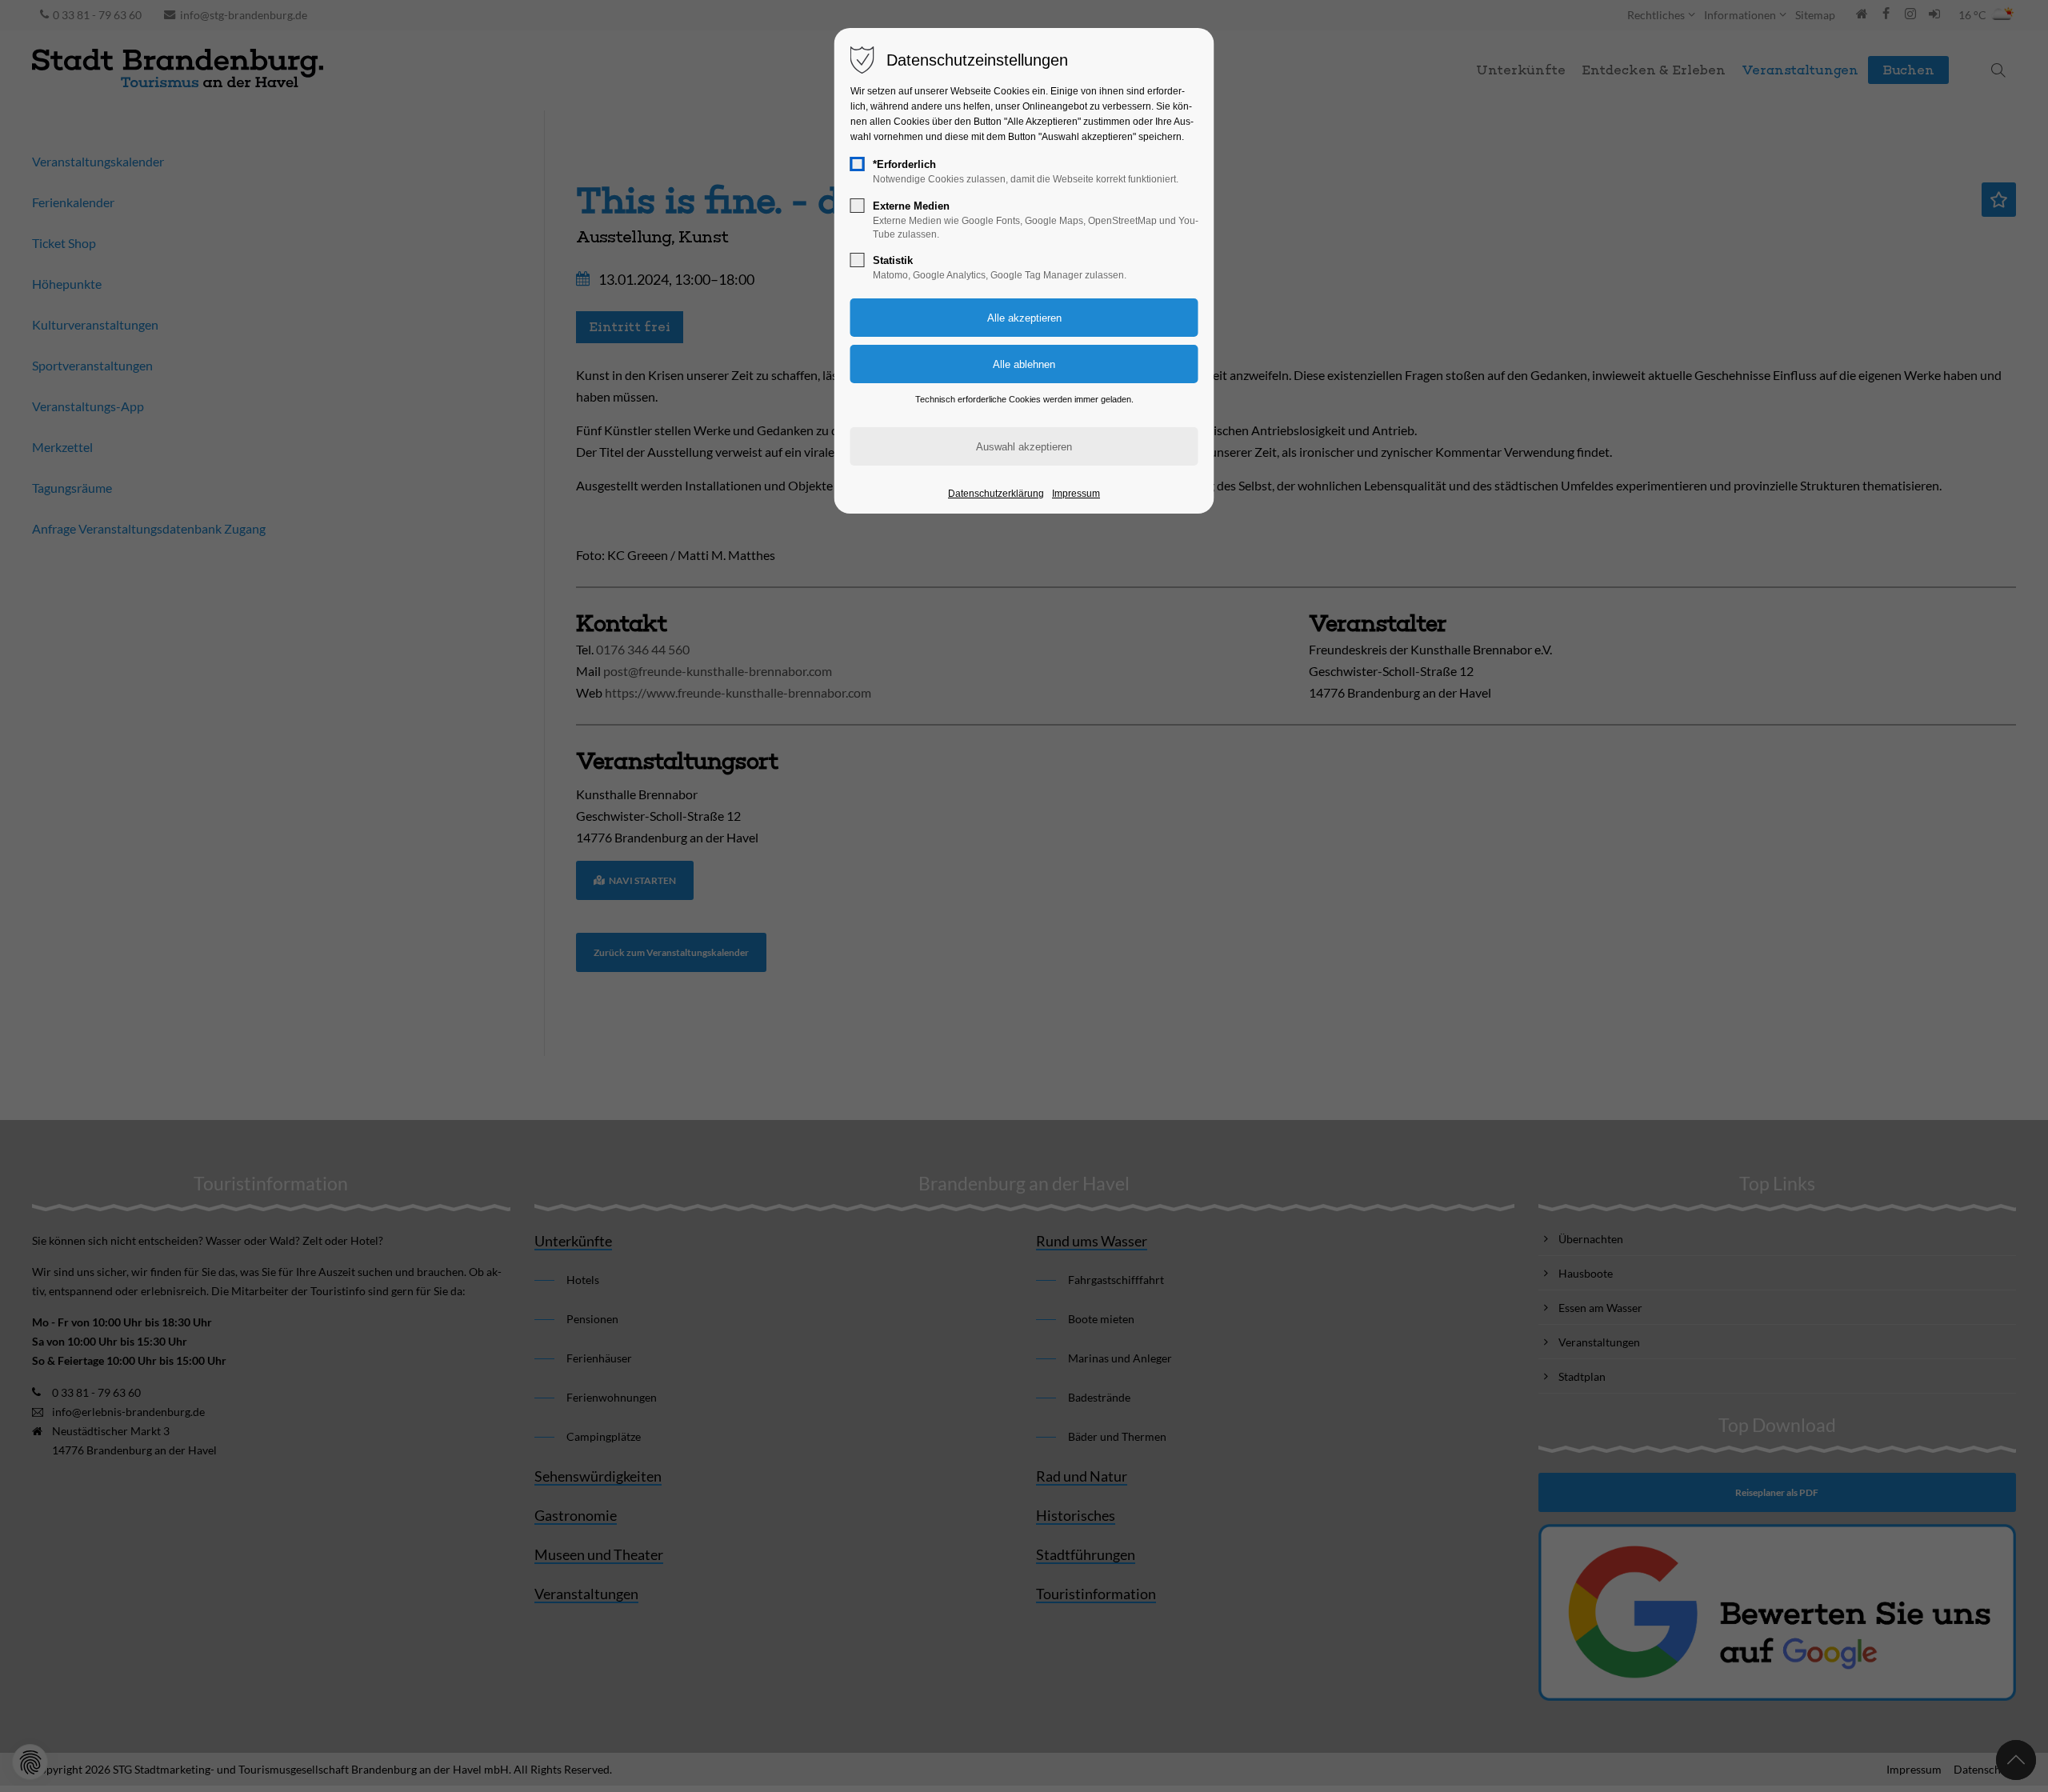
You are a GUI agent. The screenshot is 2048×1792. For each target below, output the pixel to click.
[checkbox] (858, 164)
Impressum (1076, 494)
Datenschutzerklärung (996, 494)
